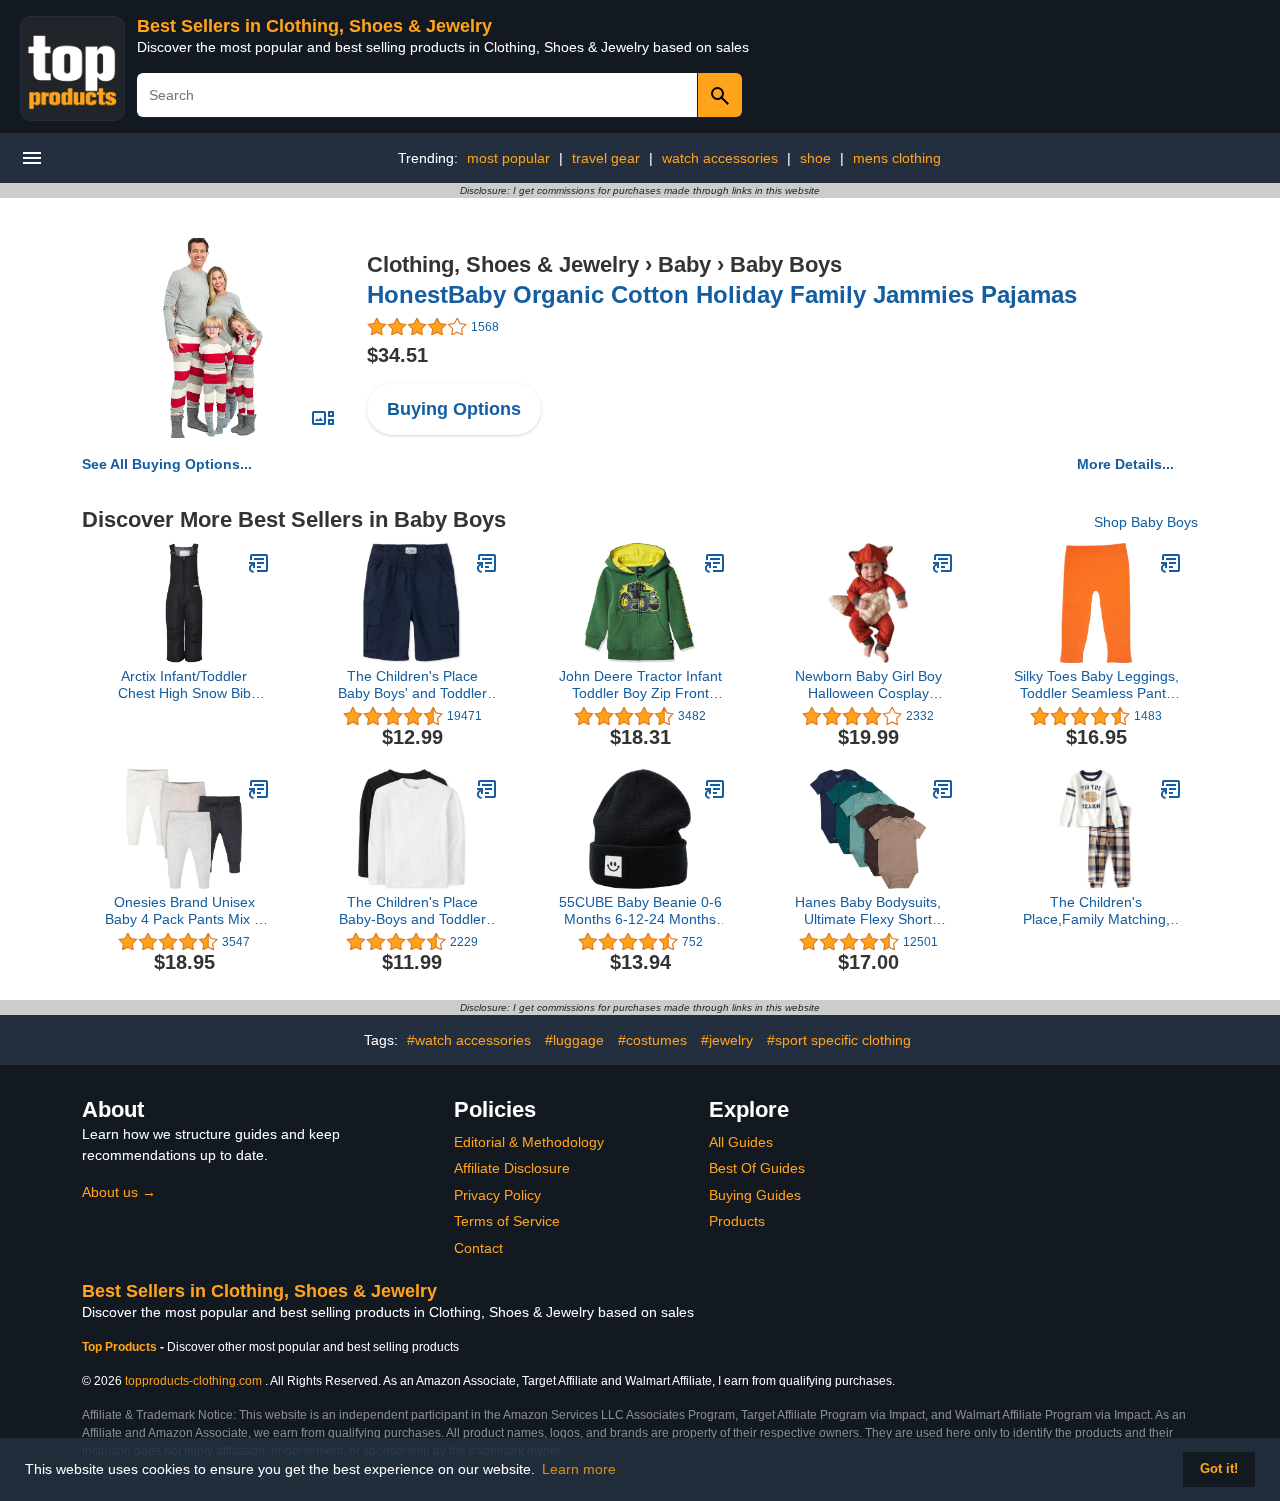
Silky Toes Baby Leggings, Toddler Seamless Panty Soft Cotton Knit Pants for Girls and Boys (1096, 685)
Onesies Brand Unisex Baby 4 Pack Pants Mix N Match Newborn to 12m (184, 911)
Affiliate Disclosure (512, 1168)
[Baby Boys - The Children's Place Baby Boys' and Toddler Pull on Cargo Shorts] (487, 563)
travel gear (606, 158)
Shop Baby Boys (1146, 522)
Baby (684, 264)
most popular (508, 158)
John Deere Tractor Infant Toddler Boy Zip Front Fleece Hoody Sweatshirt (640, 685)
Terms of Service (507, 1221)
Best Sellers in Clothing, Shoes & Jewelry (314, 26)
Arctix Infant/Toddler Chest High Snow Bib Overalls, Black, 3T (184, 685)
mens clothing (897, 158)
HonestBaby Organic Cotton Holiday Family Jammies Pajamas (722, 294)
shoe (815, 158)
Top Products (121, 1347)
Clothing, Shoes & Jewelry (503, 264)
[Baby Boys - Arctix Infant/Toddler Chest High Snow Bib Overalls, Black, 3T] (259, 563)
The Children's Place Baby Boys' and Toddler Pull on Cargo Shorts (412, 685)
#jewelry (727, 1040)
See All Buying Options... (167, 464)
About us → (119, 1192)
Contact (478, 1248)
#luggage (574, 1040)
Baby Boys (786, 264)
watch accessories (720, 158)
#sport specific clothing (839, 1040)
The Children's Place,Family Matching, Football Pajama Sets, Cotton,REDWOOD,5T (1096, 911)
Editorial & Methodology (529, 1142)
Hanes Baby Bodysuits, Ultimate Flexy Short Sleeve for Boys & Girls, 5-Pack (868, 911)
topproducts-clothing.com (193, 1381)
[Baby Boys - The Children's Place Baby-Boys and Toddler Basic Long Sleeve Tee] (487, 789)
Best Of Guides (757, 1168)
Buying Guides (755, 1195)
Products (737, 1221)
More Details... (1125, 464)
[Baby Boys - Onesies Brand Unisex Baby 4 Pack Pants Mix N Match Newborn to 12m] (259, 789)
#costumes (652, 1040)
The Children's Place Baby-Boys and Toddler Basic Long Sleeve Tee (412, 911)
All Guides (741, 1142)
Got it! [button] (1219, 1469)
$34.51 (397, 355)
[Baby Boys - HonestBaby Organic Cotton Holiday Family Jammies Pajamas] (213, 337)
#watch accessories (469, 1040)
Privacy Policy (497, 1195)
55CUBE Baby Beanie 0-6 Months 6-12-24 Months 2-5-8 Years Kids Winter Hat (640, 911)
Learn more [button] (579, 1469)
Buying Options (454, 409)
